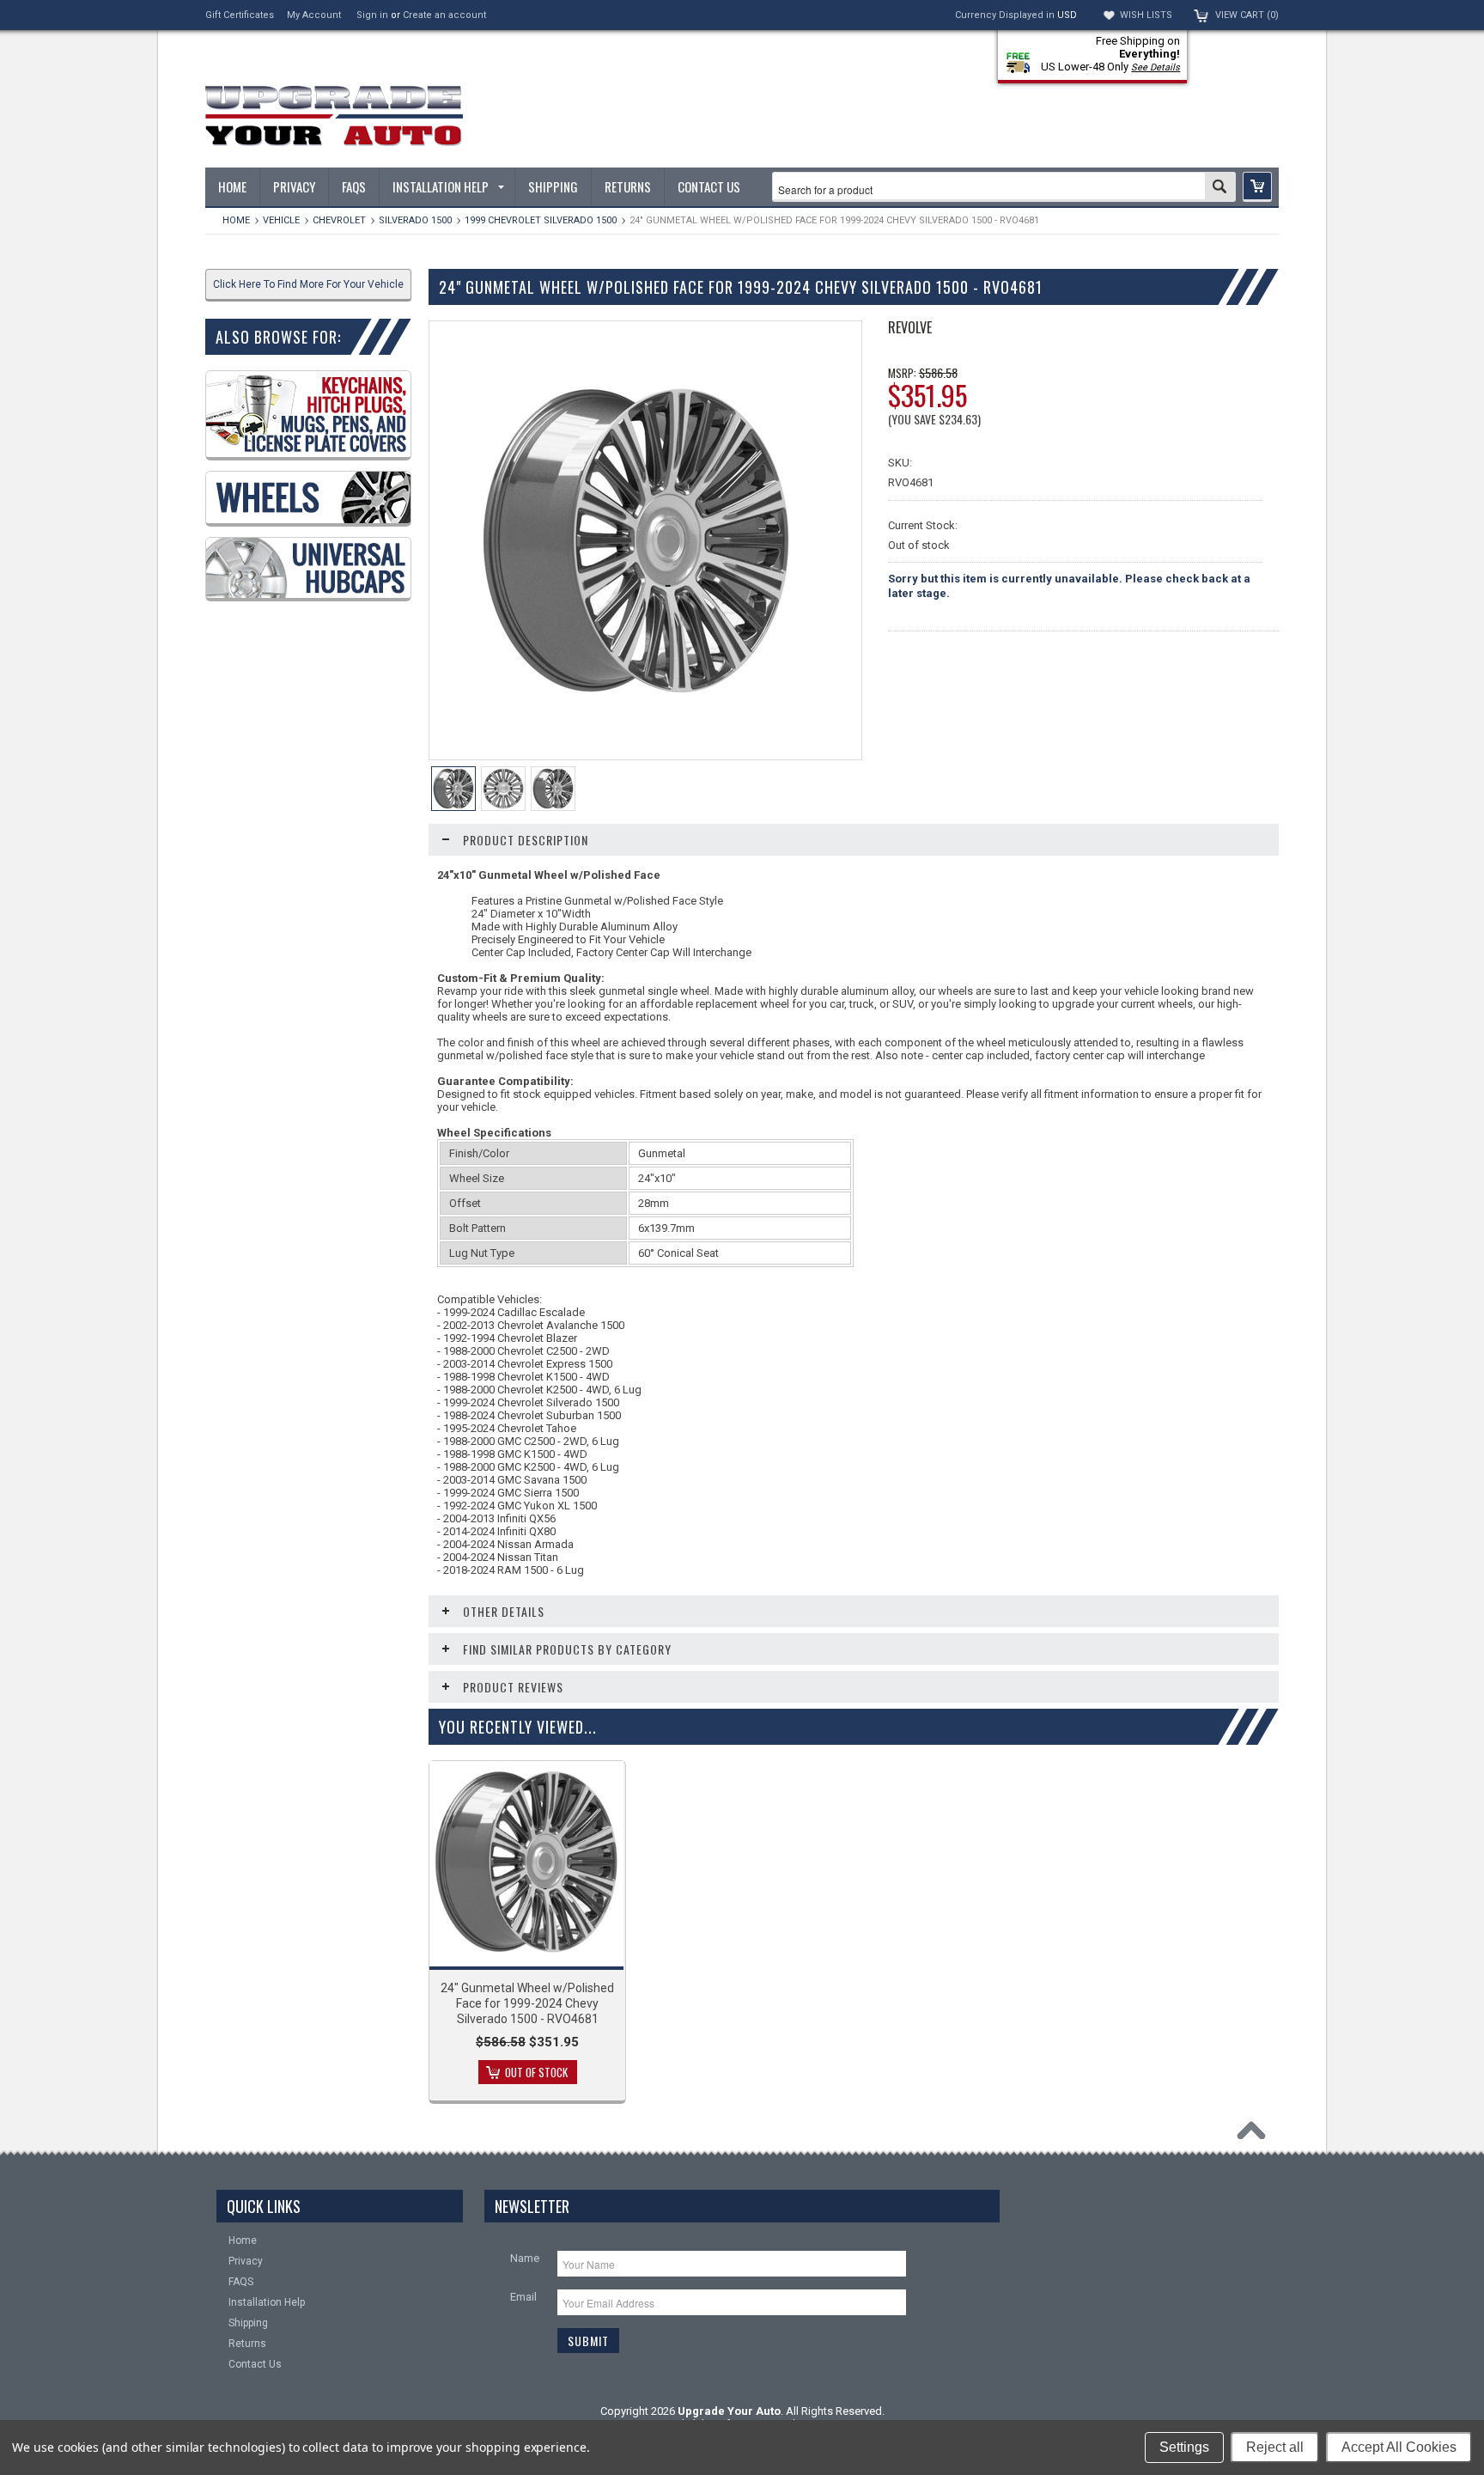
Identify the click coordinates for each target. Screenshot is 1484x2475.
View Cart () (1247, 15)
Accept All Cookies (1399, 2447)
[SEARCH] (1220, 188)
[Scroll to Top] (1256, 2135)
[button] (1257, 187)
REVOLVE (910, 327)
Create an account (444, 15)
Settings (1184, 2447)
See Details (1156, 67)
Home (236, 220)
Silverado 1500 (415, 220)
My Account (314, 15)
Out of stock (536, 2072)
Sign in (372, 15)
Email (523, 2297)
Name (525, 2258)
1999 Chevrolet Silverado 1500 (541, 220)
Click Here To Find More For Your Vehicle (308, 284)
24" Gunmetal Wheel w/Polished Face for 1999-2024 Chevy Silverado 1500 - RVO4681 (527, 2003)
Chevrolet (339, 220)
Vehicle (281, 220)
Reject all (1275, 2447)
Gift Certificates (240, 15)
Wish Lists (1146, 15)
